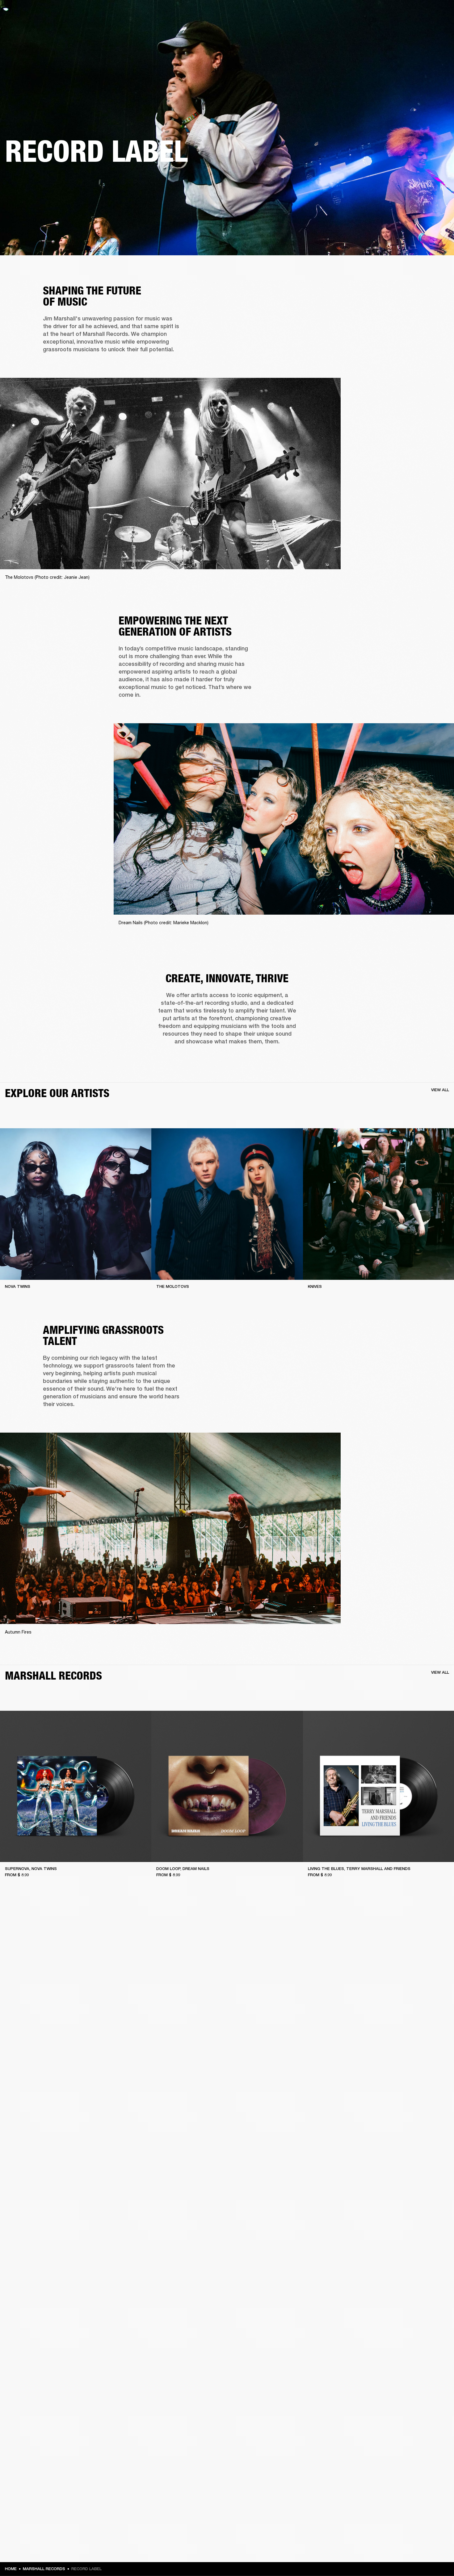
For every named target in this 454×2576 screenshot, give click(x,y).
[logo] (25, 25)
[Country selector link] (438, 13)
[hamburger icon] (438, 28)
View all (440, 1090)
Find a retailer (417, 13)
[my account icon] (418, 28)
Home (11, 2569)
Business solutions (352, 13)
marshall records (44, 2569)
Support (391, 28)
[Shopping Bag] (428, 28)
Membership (387, 13)
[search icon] (409, 28)
